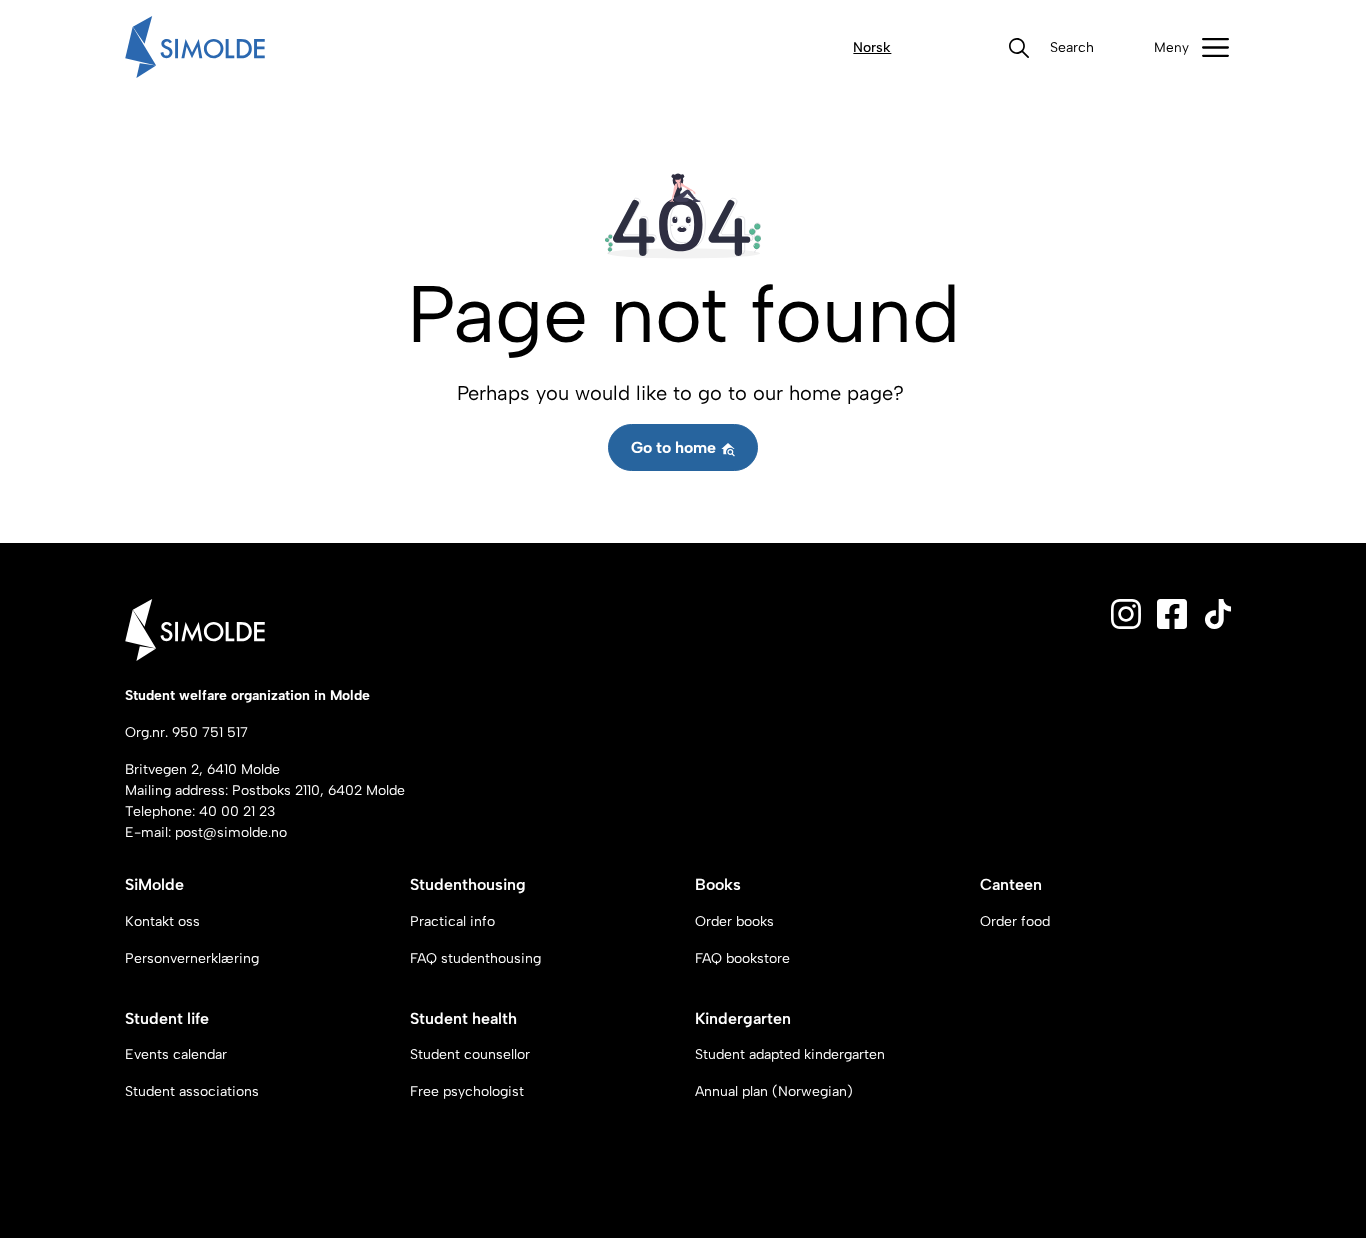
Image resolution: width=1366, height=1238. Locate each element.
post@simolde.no (231, 832)
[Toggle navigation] (1191, 47)
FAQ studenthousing (475, 958)
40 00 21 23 (237, 811)
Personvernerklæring (192, 958)
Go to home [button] (675, 447)
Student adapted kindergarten (790, 1054)
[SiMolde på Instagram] (1126, 613)
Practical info (452, 921)
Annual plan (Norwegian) (774, 1091)
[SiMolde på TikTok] (1218, 613)
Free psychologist (467, 1091)
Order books (734, 921)
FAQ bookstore (742, 958)
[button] (1072, 47)
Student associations (192, 1091)
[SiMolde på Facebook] (1172, 613)
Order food (1015, 921)
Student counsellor (470, 1054)
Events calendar (176, 1054)
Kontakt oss (162, 921)
